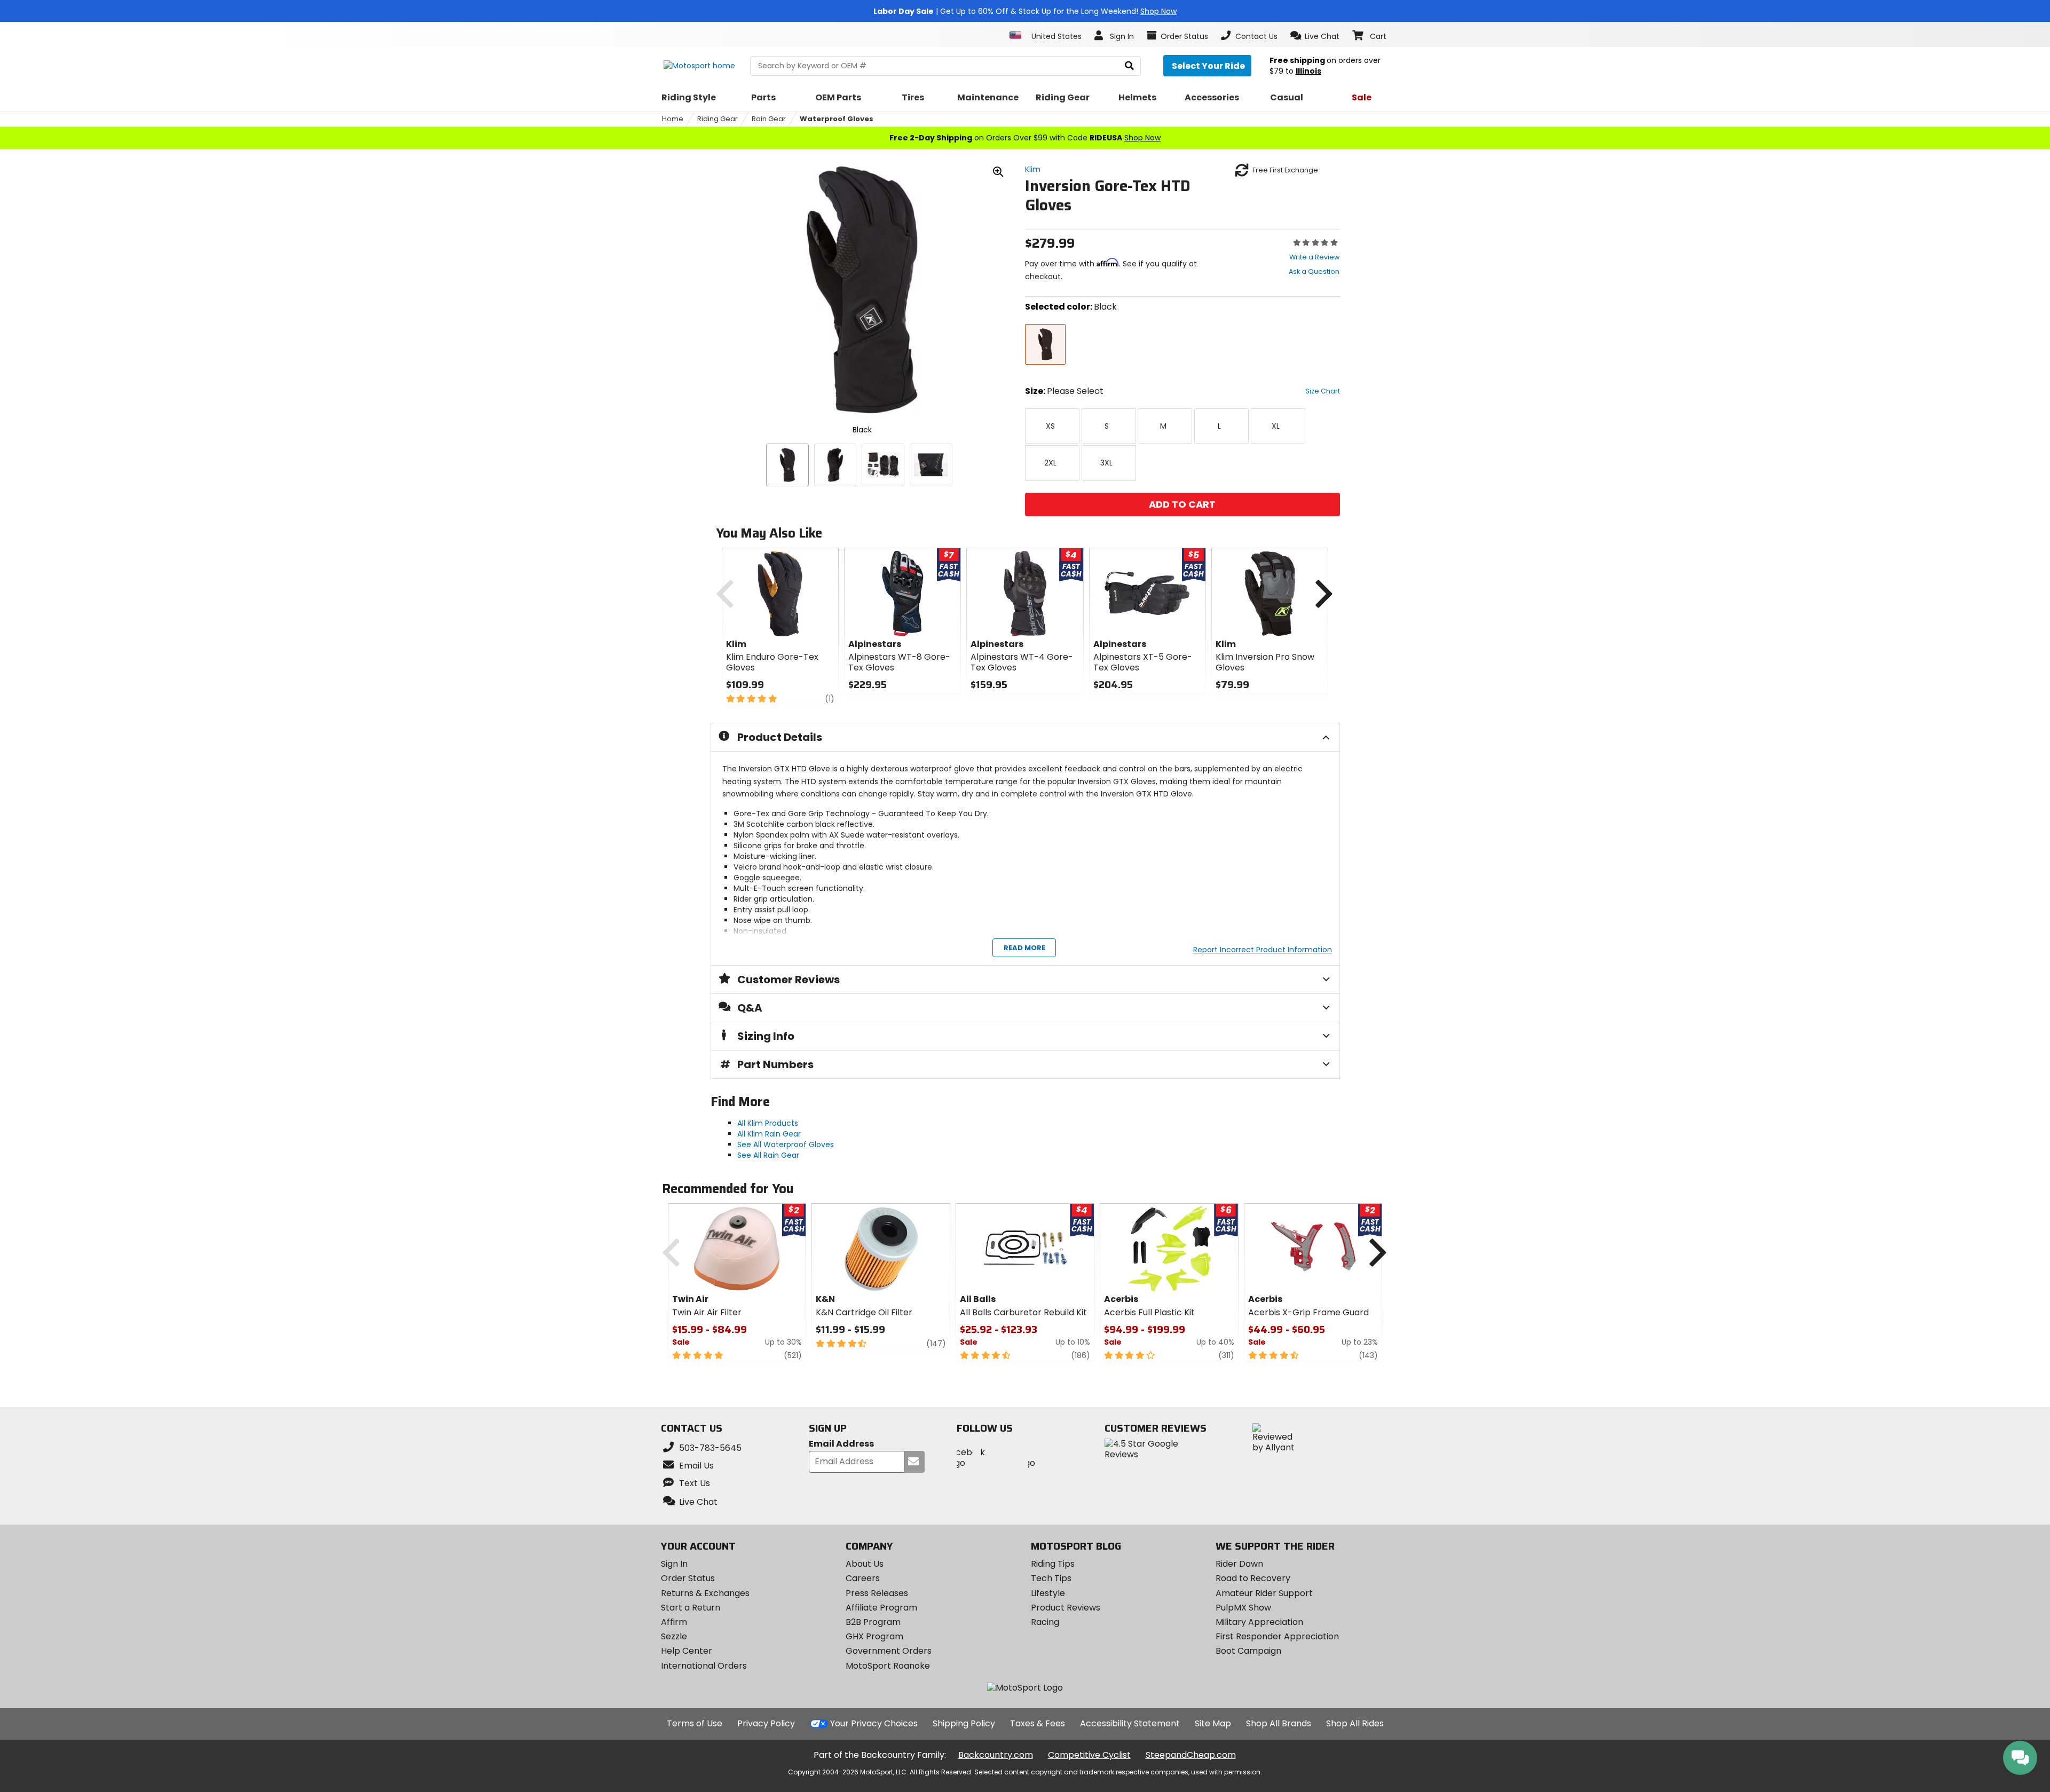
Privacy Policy (766, 1723)
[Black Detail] (883, 465)
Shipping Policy (964, 1723)
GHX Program (874, 1636)
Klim (1033, 169)
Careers (863, 1578)
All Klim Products (768, 1123)
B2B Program (873, 1622)
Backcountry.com (996, 1755)
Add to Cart (1182, 504)
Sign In (674, 1564)
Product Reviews (1066, 1608)
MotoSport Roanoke (888, 1666)
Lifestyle (1048, 1593)
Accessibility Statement (1130, 1723)
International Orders (704, 1666)
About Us (865, 1564)
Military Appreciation (1259, 1622)
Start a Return (691, 1608)
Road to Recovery (1253, 1578)
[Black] (787, 465)
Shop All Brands (1279, 1723)
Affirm (674, 1622)
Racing (1045, 1622)
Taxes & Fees (1038, 1723)
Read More (1024, 948)
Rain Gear (769, 119)
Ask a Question (1314, 271)
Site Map (1213, 1723)
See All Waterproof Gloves (786, 1144)
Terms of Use (695, 1723)
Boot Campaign (1248, 1651)
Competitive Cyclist (1089, 1755)
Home (673, 119)
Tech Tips (1051, 1578)
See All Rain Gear (768, 1155)
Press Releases (877, 1593)
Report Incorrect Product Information (1263, 950)
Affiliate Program (881, 1608)
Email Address (841, 1444)
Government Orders (889, 1651)
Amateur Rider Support (1264, 1593)
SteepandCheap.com (1191, 1755)
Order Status (688, 1578)
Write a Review (1314, 257)
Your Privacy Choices (874, 1723)
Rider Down (1239, 1564)
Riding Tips (1053, 1564)
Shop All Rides (1355, 1723)
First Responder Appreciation (1277, 1636)
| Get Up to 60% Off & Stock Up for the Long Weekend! (1025, 11)
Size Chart (1323, 391)
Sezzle (674, 1636)
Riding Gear (717, 119)
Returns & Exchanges (705, 1593)
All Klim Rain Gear (769, 1134)
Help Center (687, 1651)
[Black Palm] (835, 465)
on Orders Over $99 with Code (1025, 138)
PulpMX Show (1243, 1608)
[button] (1315, 36)
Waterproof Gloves (837, 119)
